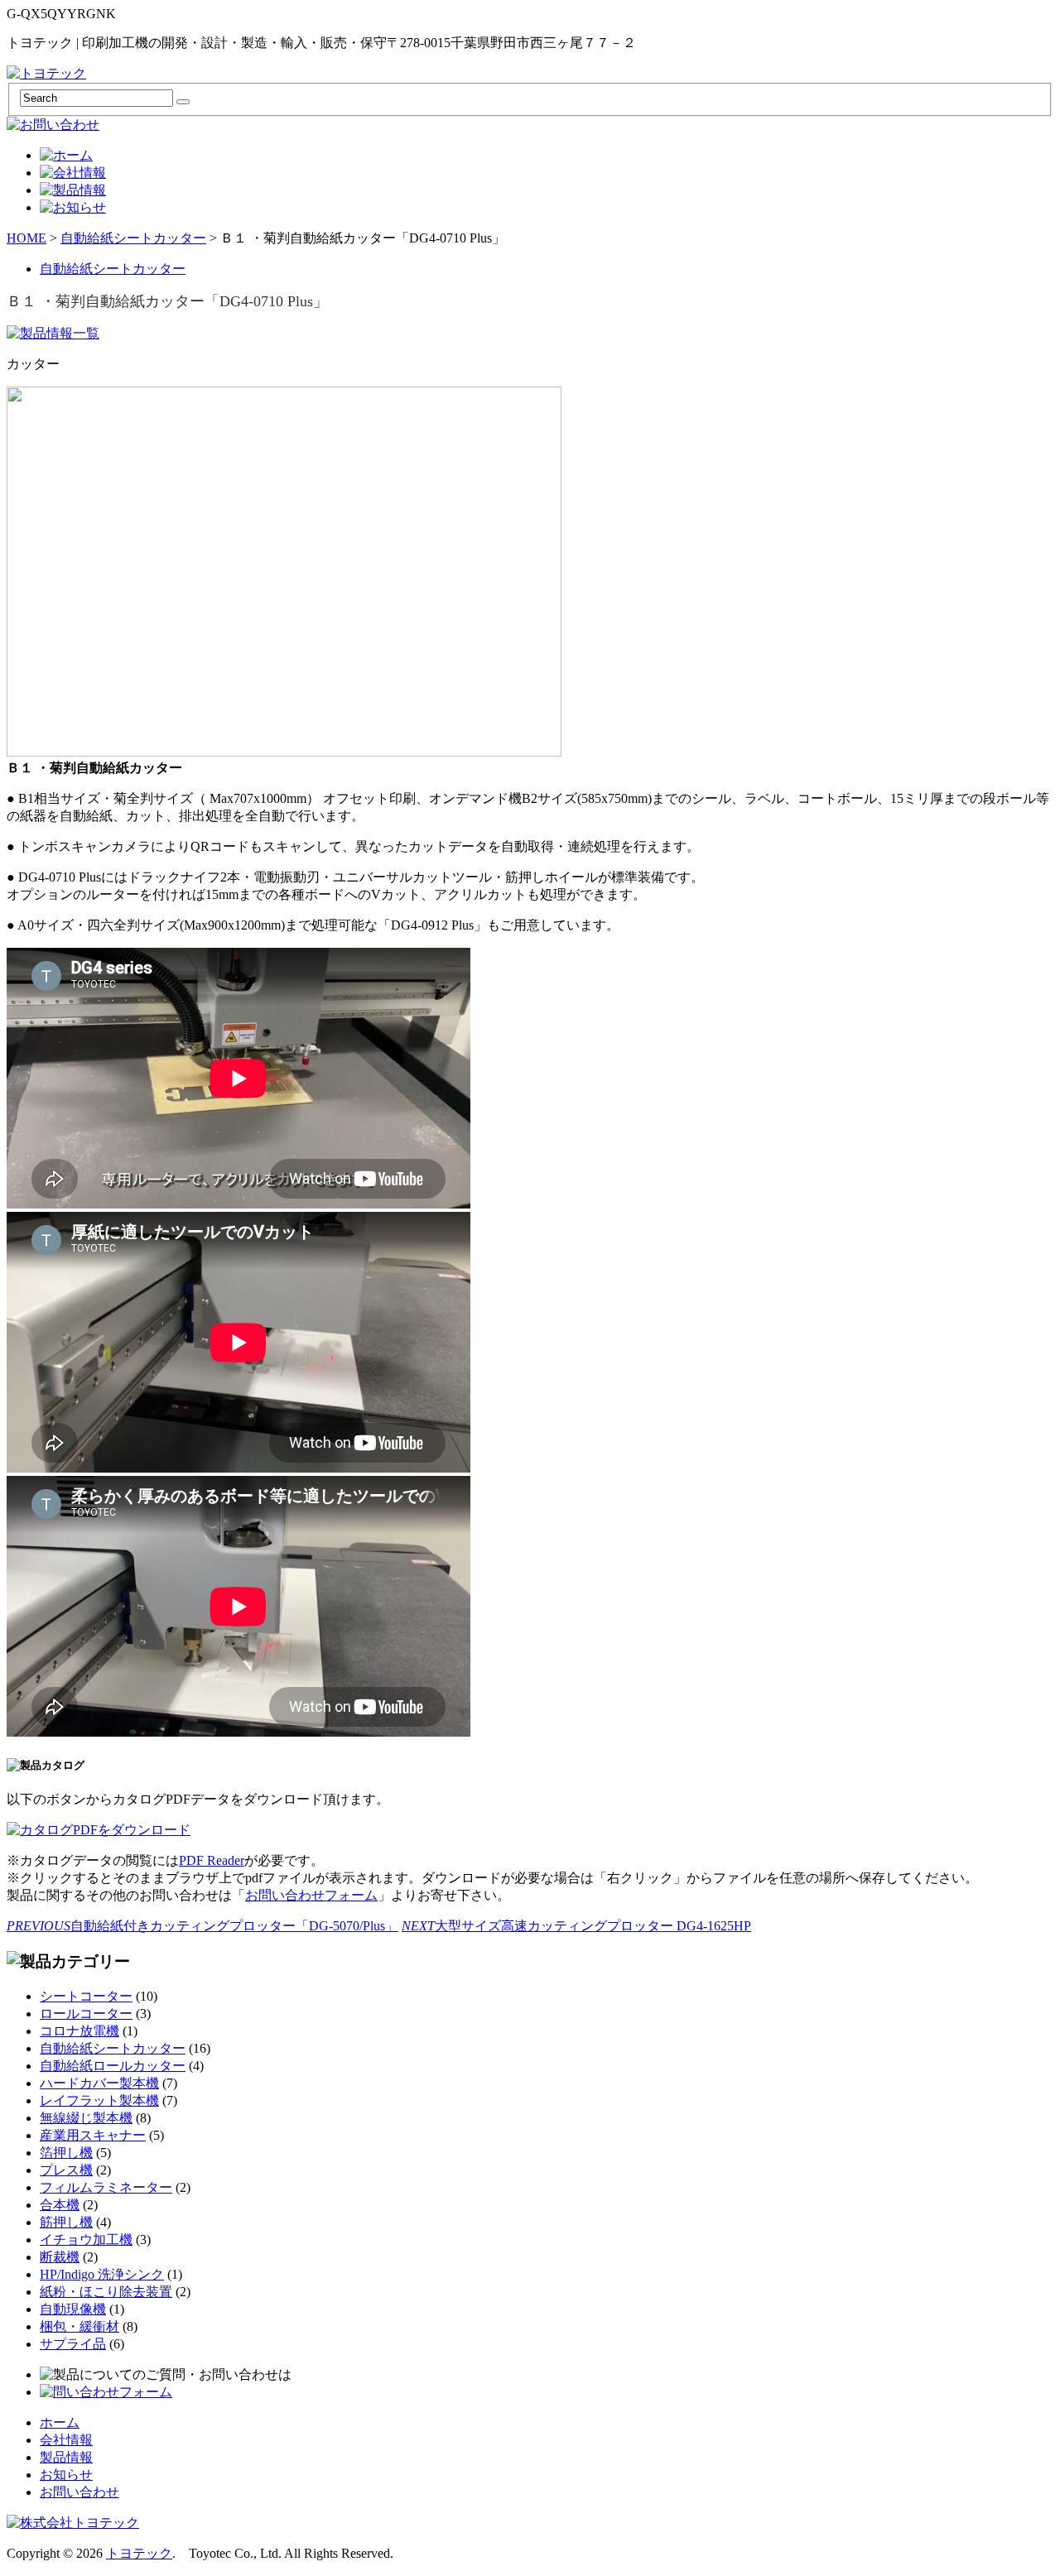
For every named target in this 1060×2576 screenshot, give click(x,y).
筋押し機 (66, 2222)
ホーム (60, 2422)
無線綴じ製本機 (86, 2118)
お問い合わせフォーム (311, 1895)
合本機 (60, 2205)
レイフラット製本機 (99, 2100)
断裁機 (60, 2257)
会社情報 (66, 2440)
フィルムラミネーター (106, 2187)
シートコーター (86, 1996)
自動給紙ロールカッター (113, 2066)
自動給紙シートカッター (133, 238)
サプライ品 (73, 2344)
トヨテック (139, 2553)
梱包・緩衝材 (79, 2326)
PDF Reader (212, 1860)
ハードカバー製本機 (99, 2083)
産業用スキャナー (93, 2135)
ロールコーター (86, 2014)
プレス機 (66, 2170)
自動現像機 (73, 2309)
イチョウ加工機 (86, 2240)
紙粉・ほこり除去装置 (106, 2292)
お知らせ (66, 2475)
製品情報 (66, 2457)
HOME (26, 238)
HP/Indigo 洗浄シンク (102, 2274)
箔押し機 (66, 2153)
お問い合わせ (79, 2492)
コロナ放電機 (79, 2031)
